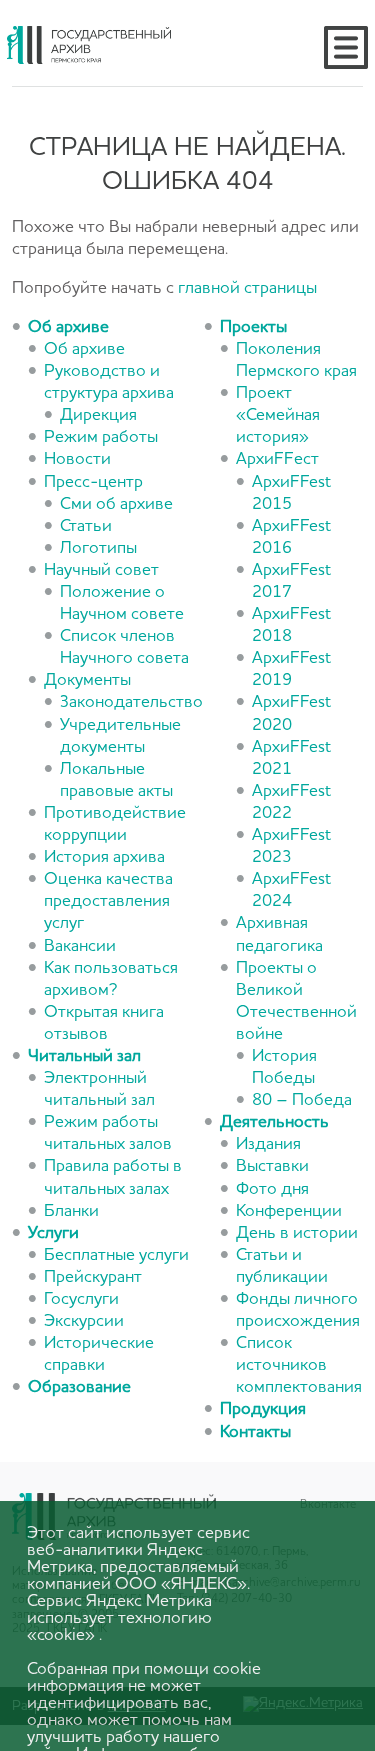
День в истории (297, 1233)
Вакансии (80, 946)
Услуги (53, 1233)
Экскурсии (84, 1321)
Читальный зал (84, 1056)
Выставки (272, 1166)
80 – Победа (302, 1100)
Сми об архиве (116, 504)
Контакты (255, 1432)
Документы (87, 680)
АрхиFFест (277, 459)
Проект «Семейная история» (278, 415)
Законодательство (131, 702)
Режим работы (101, 437)
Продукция (263, 1409)
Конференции (289, 1211)
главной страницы (247, 288)
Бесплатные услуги (116, 1255)
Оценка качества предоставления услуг (108, 901)
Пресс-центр (93, 482)
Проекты (253, 327)
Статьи (86, 526)
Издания (268, 1144)
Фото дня (272, 1189)
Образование (79, 1387)
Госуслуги (81, 1299)
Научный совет (101, 570)
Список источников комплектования (299, 1365)
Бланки (71, 1211)
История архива (104, 857)
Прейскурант (93, 1277)
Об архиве (68, 327)
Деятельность (274, 1122)
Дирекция (98, 415)
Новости (77, 459)
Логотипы (98, 548)
